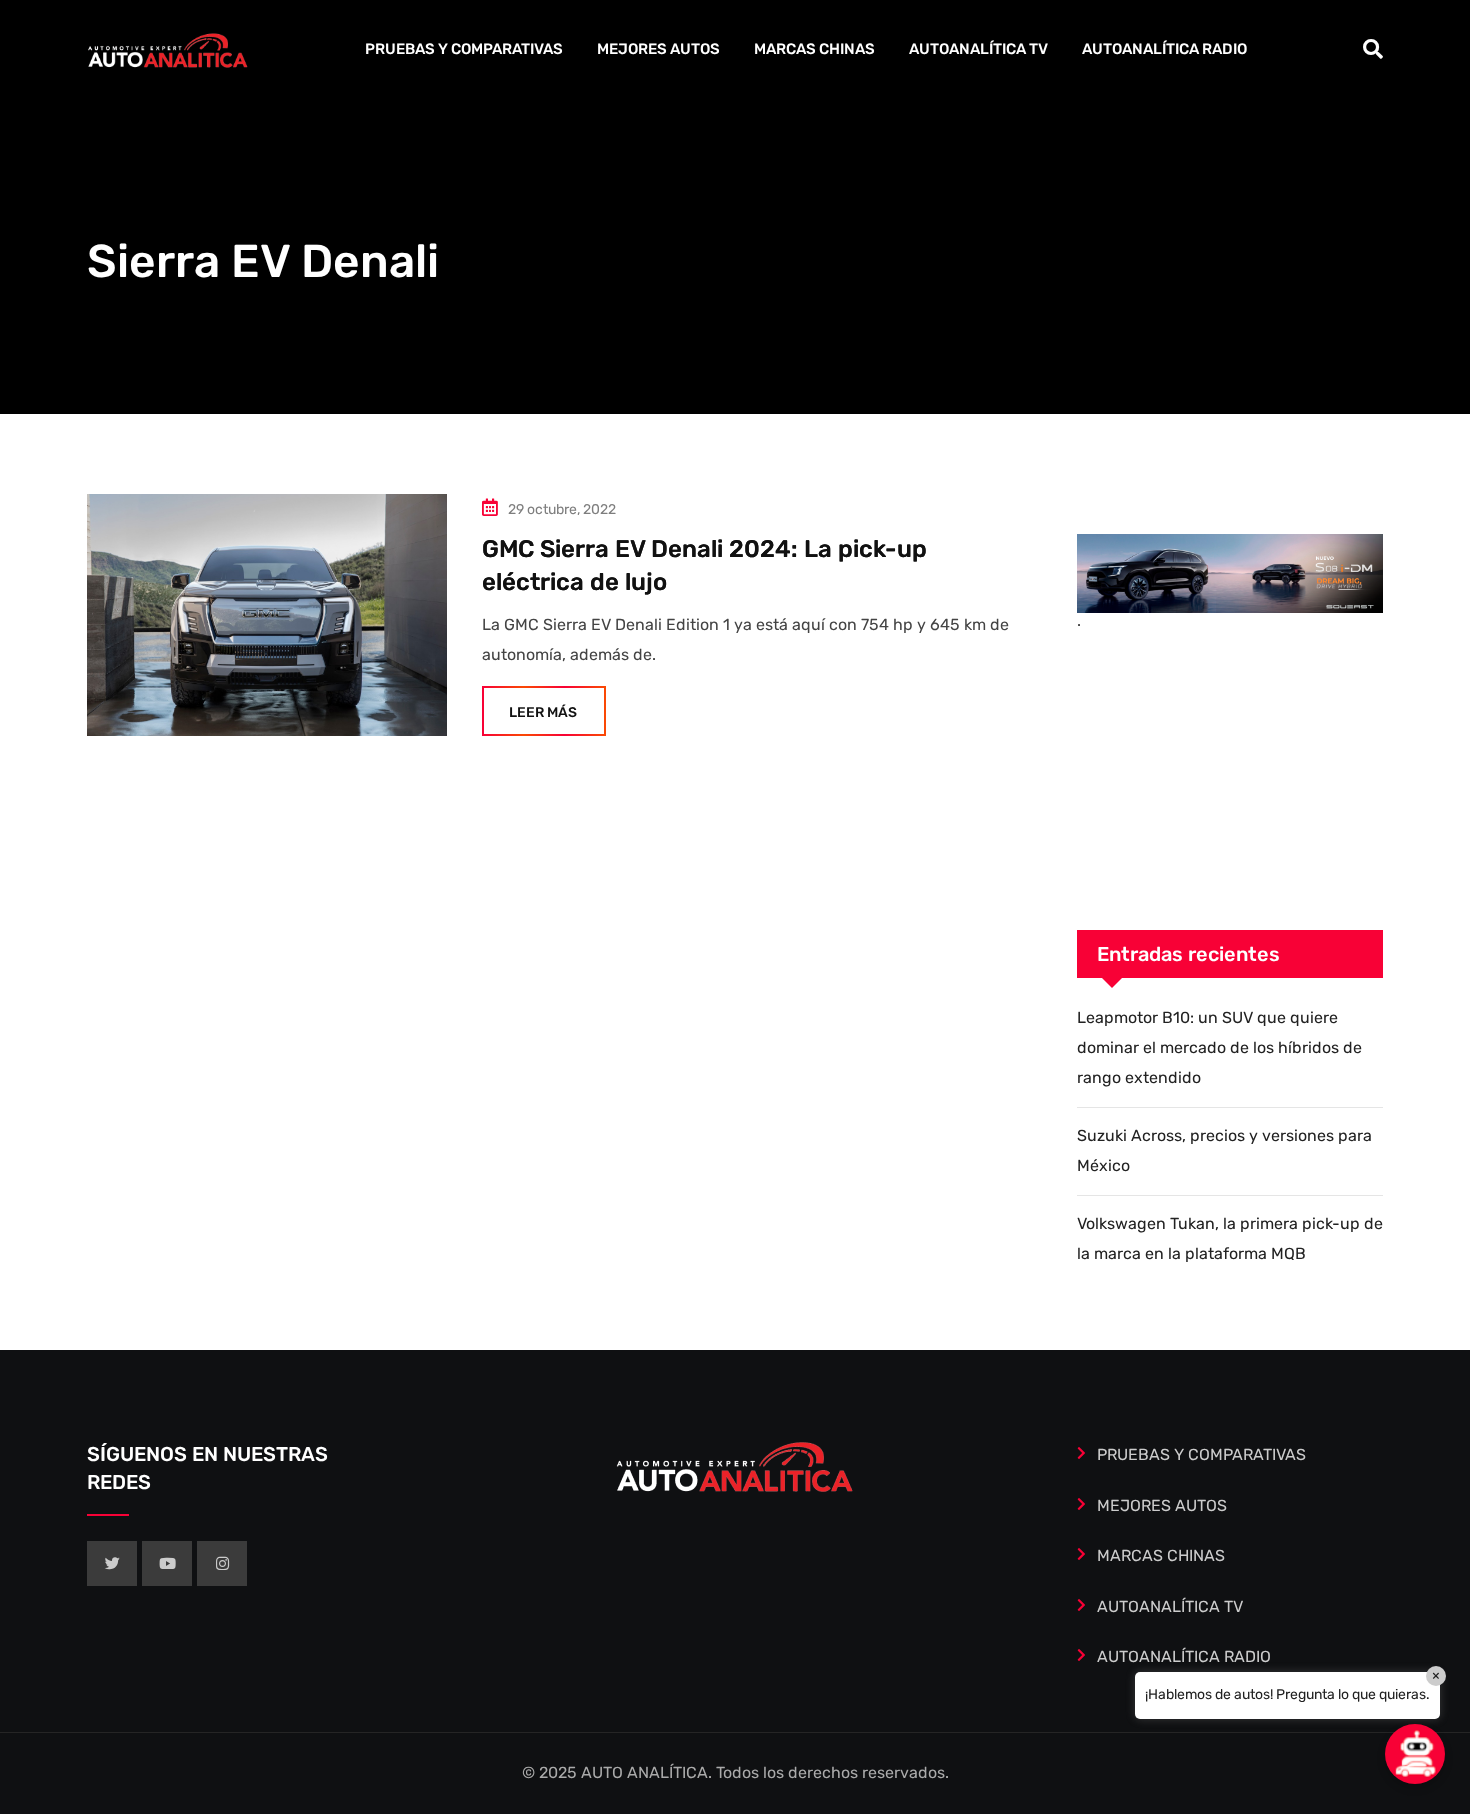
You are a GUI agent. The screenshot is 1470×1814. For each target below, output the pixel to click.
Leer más (543, 712)
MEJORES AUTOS (658, 49)
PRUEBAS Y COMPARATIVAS (464, 49)
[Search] (1373, 49)
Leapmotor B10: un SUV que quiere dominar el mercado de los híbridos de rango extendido (1219, 1048)
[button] (1415, 1754)
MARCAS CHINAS (814, 49)
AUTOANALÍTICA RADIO (1164, 49)
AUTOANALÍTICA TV (978, 49)
